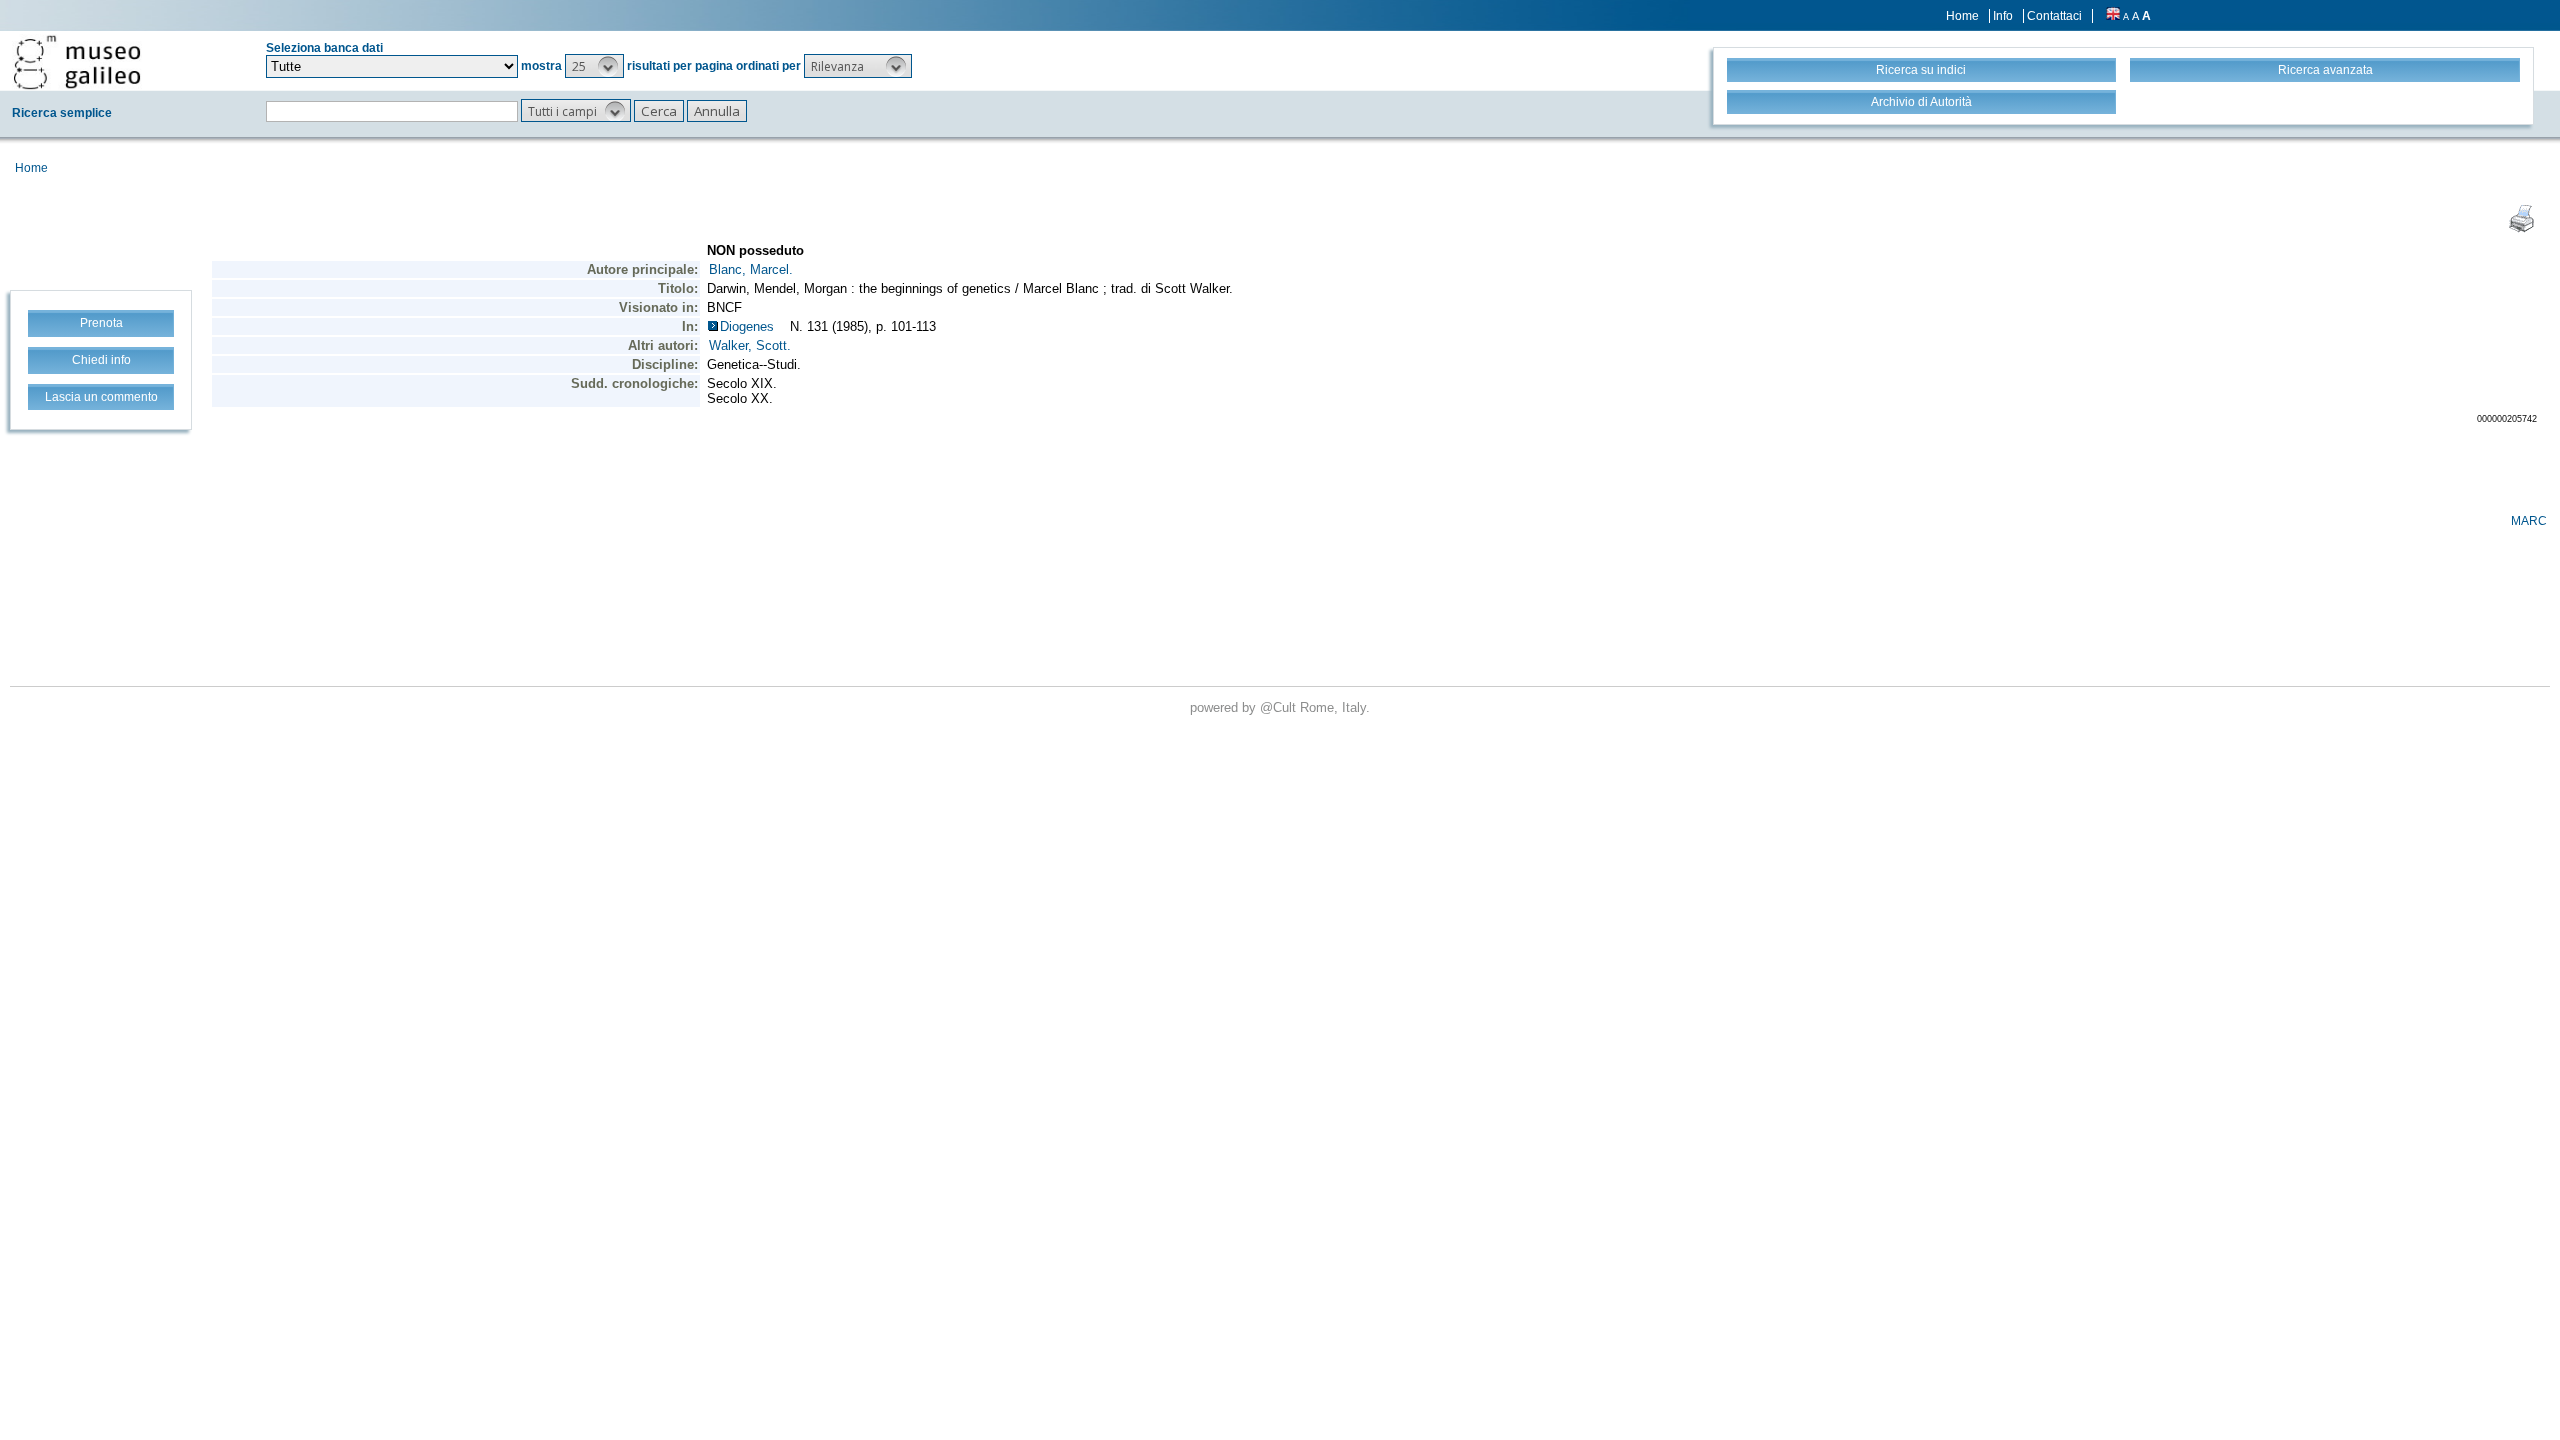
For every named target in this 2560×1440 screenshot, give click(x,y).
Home (1962, 16)
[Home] (77, 62)
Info (2003, 16)
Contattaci (2054, 16)
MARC (2529, 521)
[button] (594, 66)
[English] (2113, 16)
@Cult (1280, 707)
